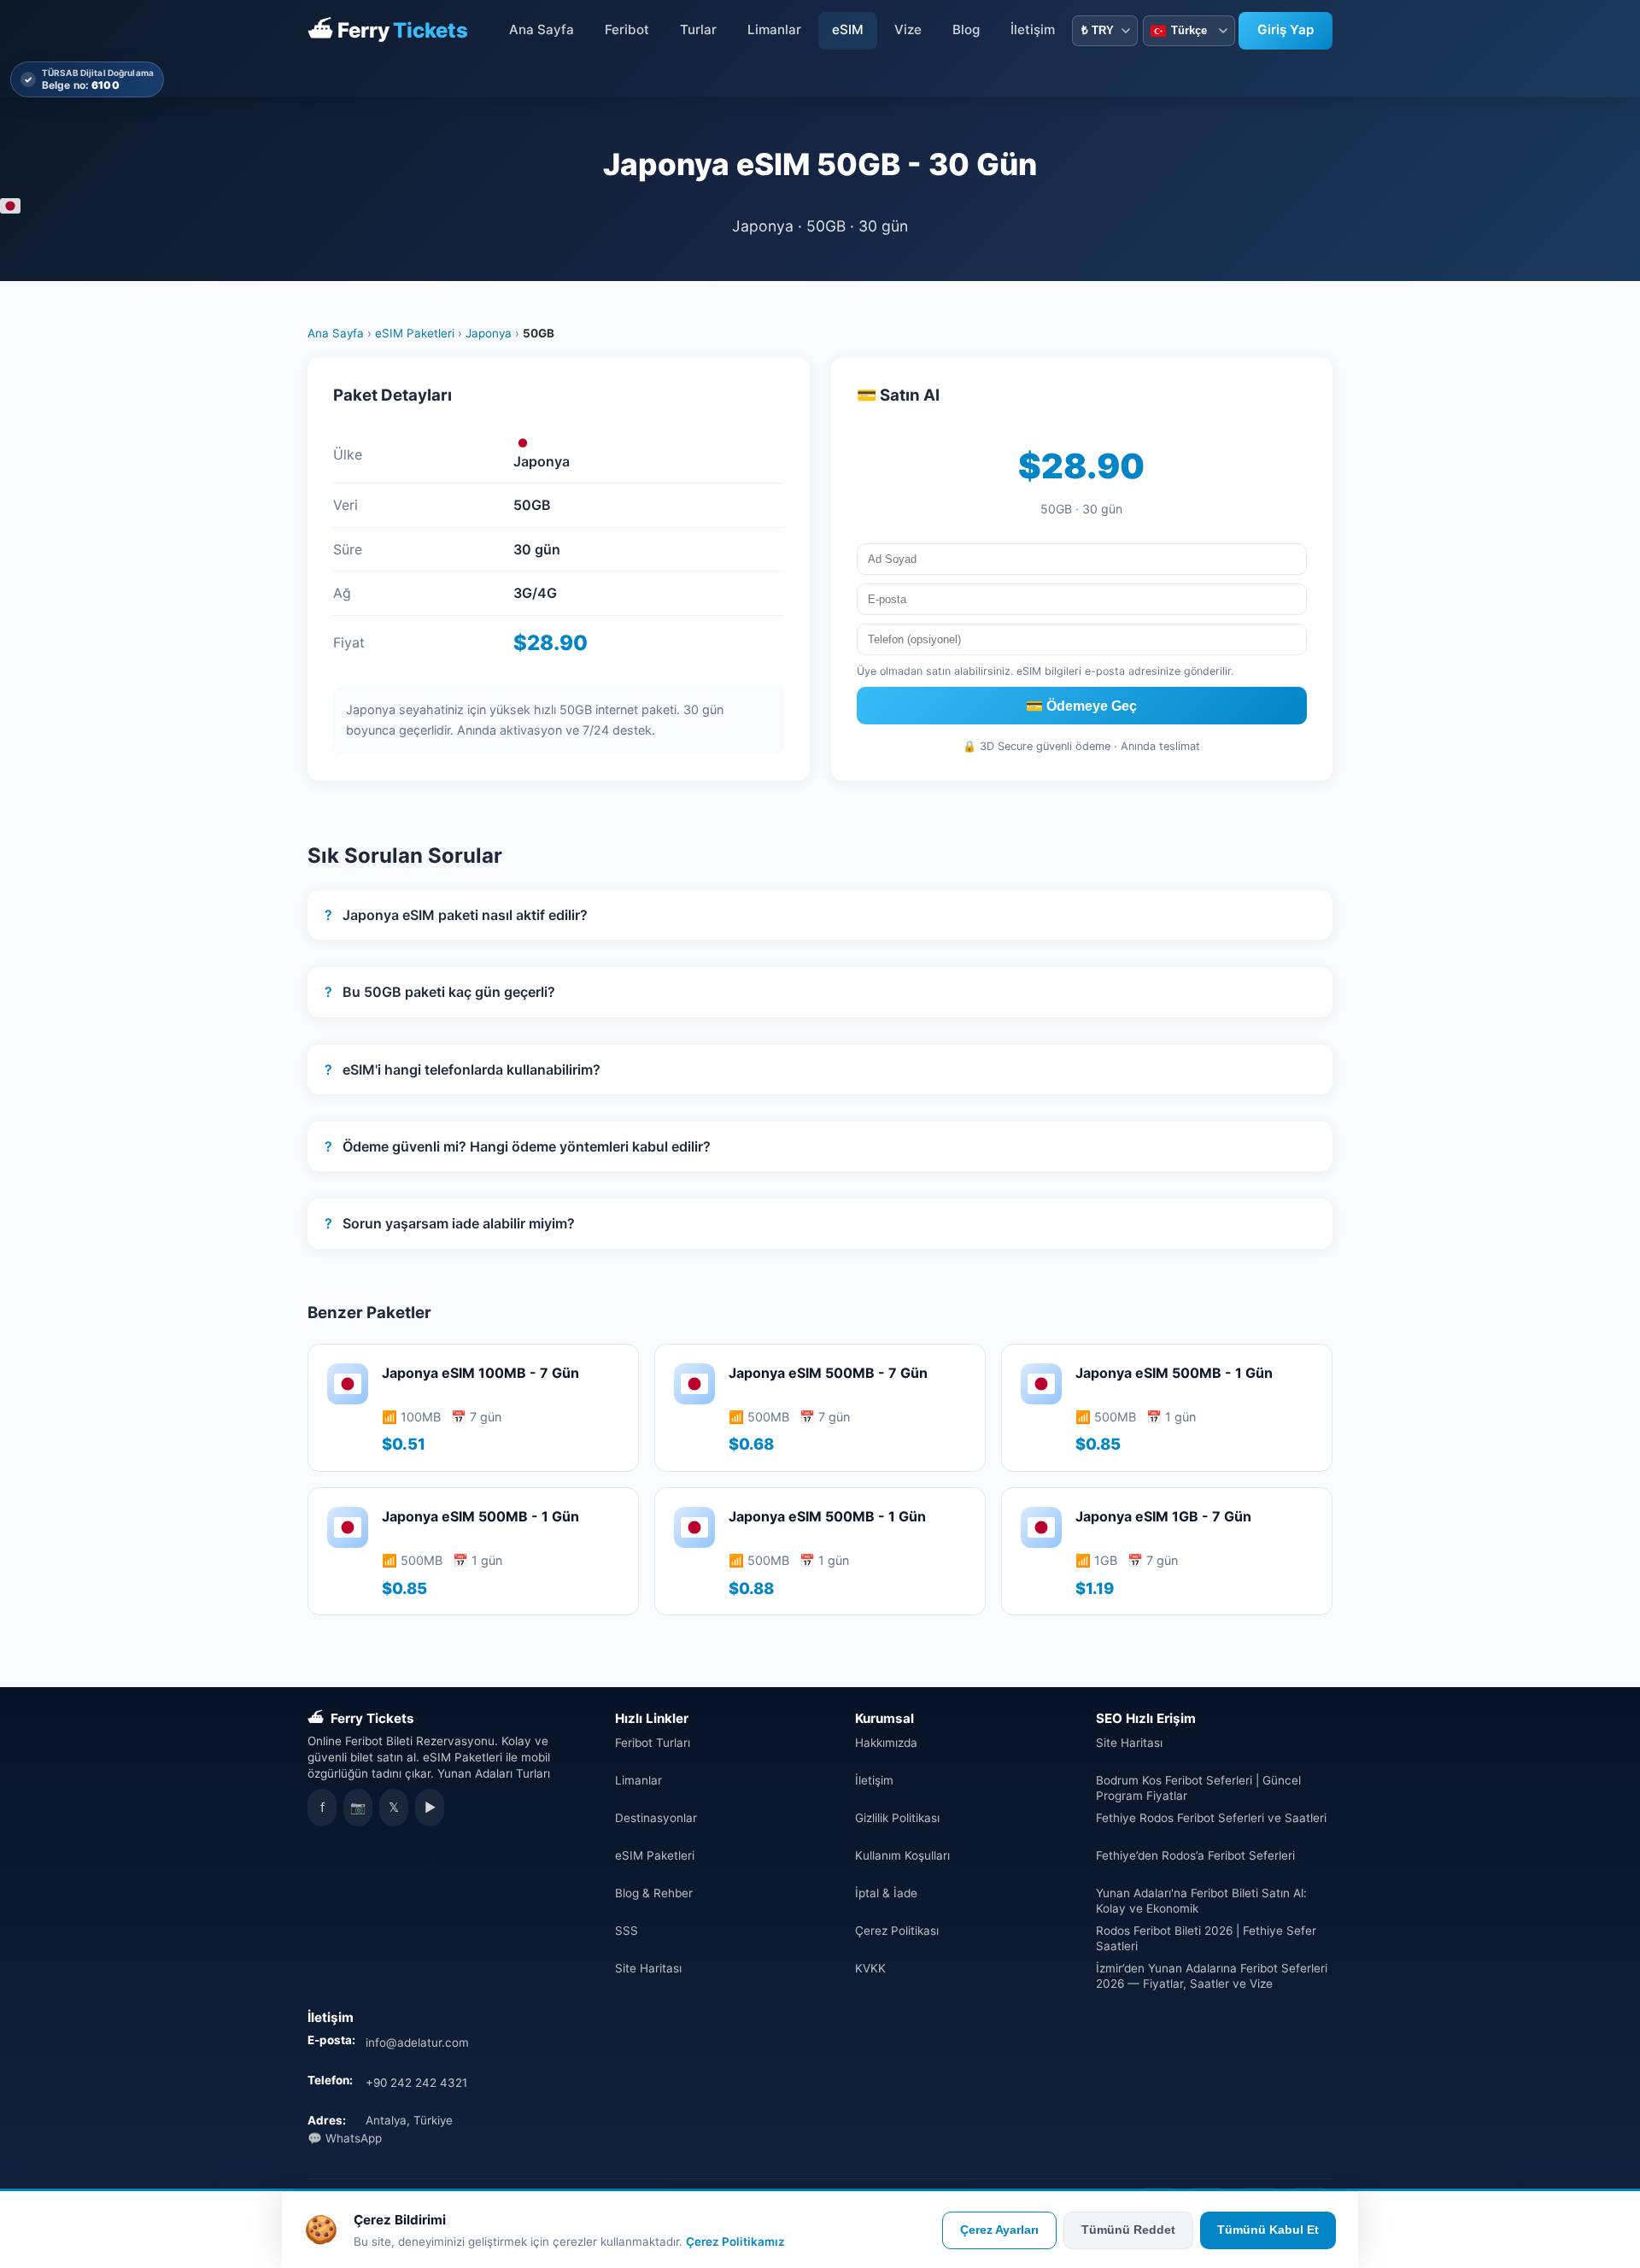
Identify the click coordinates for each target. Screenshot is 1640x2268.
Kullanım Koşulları (902, 1855)
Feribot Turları (653, 1743)
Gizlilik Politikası (897, 1818)
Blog (966, 29)
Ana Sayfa (542, 29)
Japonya (489, 333)
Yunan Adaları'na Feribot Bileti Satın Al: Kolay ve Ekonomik (1201, 1901)
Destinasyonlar (656, 1818)
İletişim (1033, 29)
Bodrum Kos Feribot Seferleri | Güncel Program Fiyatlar (1198, 1788)
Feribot (627, 29)
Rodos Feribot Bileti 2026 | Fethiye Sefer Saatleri (1206, 1938)
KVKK (870, 1968)
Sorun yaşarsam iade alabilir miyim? (450, 1223)
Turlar (698, 29)
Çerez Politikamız (735, 2242)
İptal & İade (886, 1893)
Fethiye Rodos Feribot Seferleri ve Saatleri (1211, 1818)
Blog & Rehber (654, 1893)
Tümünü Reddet (1128, 2230)
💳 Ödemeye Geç (1081, 706)
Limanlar (774, 29)
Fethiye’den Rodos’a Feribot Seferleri (1195, 1855)
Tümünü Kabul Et (1268, 2230)
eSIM (848, 29)
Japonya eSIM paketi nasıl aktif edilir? (456, 915)
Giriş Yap (1286, 29)
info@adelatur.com (417, 2042)
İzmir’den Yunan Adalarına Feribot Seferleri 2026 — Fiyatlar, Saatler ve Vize (1212, 1976)
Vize (908, 29)
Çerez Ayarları (999, 2230)
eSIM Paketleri (415, 333)
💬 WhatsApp (345, 2138)
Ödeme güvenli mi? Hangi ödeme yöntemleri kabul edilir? (518, 1146)
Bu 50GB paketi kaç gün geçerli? (440, 992)
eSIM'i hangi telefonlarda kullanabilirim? (463, 1070)
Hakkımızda (886, 1743)
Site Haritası (648, 1968)
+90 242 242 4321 (416, 2083)
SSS (627, 1931)
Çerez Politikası (897, 1931)
